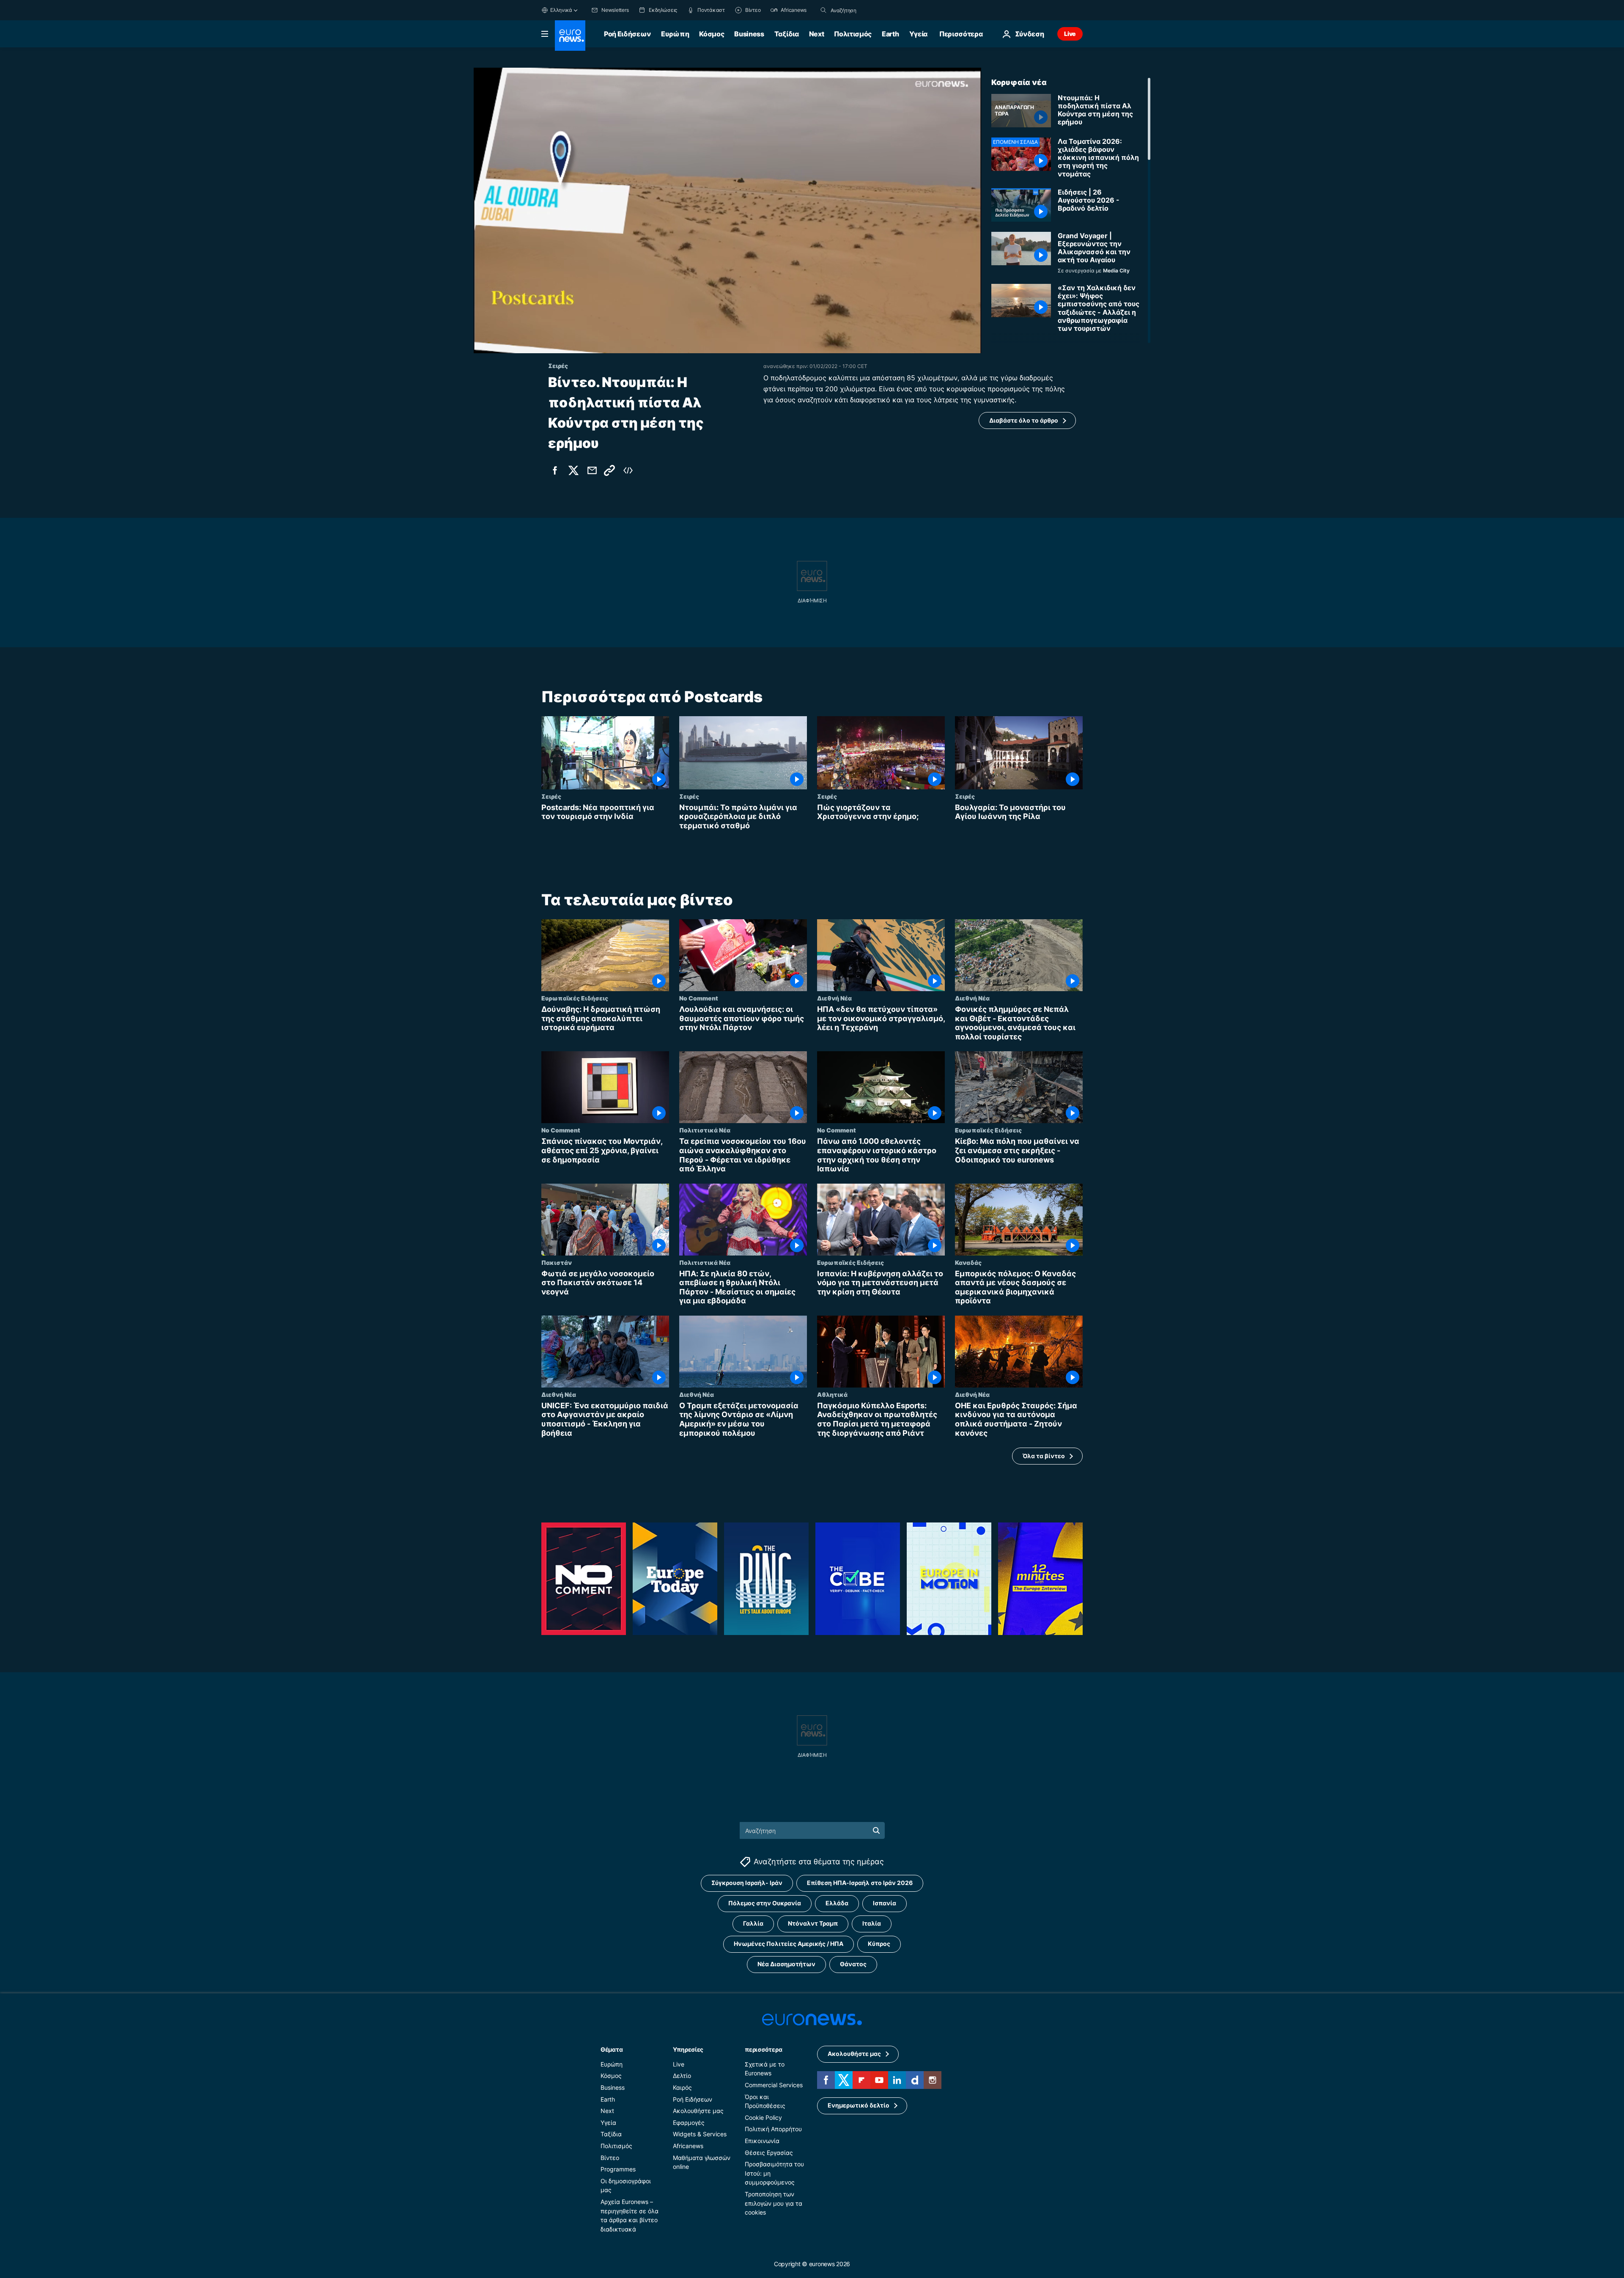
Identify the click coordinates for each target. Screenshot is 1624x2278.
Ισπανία (885, 1903)
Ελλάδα (837, 1903)
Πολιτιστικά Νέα (705, 1130)
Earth (890, 34)
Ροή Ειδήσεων (627, 34)
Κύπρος (879, 1944)
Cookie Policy (763, 2117)
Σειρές (551, 796)
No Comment (699, 998)
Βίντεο (610, 2158)
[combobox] (866, 10)
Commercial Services (774, 2085)
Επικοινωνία (762, 2141)
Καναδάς (968, 1262)
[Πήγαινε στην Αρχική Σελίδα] (570, 36)
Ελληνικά (561, 10)
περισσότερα (763, 2049)
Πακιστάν (557, 1262)
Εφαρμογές (689, 2123)
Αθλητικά (832, 1394)
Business (749, 34)
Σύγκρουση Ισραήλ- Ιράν (747, 1883)
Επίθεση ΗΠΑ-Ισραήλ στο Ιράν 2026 (860, 1883)
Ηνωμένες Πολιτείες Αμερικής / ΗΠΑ (789, 1944)
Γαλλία (753, 1924)
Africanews (688, 2146)
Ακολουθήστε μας (698, 2111)
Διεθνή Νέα (834, 998)
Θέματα (612, 2049)
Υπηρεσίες (688, 2049)
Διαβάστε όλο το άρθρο (1024, 420)
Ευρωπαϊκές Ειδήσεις (575, 998)
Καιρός (682, 2087)
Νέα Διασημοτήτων (786, 1964)
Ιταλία (872, 1924)
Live (1070, 34)
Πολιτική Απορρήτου (773, 2129)
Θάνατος (853, 1964)
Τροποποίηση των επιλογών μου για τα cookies (774, 2203)
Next (817, 34)
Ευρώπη (675, 34)
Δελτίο (682, 2076)
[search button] (823, 10)
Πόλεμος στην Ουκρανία (765, 1903)
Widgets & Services (700, 2134)
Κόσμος (712, 34)
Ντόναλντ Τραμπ (813, 1924)
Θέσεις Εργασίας (769, 2153)
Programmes (618, 2169)
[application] (727, 210)
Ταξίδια (787, 34)
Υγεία (918, 34)
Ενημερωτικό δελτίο (859, 2106)
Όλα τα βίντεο (1044, 1456)
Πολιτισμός (853, 34)
